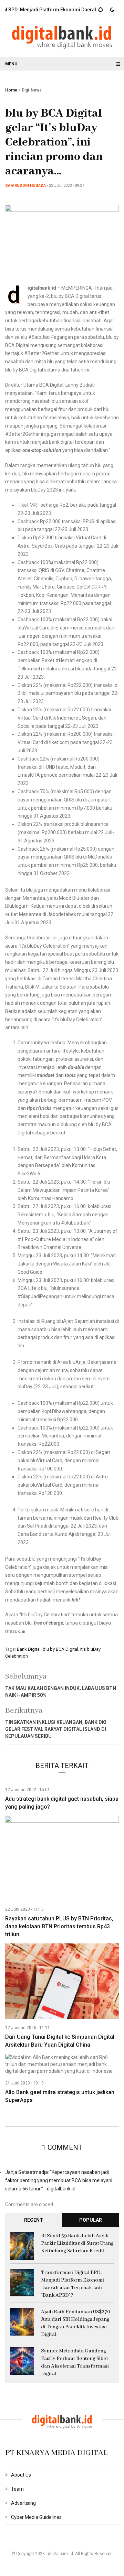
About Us (21, 2475)
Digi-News (32, 90)
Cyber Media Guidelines (36, 2517)
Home (11, 90)
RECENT (34, 2220)
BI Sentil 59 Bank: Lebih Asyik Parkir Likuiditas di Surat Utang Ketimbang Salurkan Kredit (77, 2243)
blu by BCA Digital (60, 1649)
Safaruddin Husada (25, 186)
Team (17, 2489)
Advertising (23, 2503)
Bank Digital (29, 1649)
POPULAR (91, 2220)
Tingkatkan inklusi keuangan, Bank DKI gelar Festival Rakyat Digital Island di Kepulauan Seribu (56, 1729)
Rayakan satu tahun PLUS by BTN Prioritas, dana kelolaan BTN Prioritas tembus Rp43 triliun (59, 1926)
